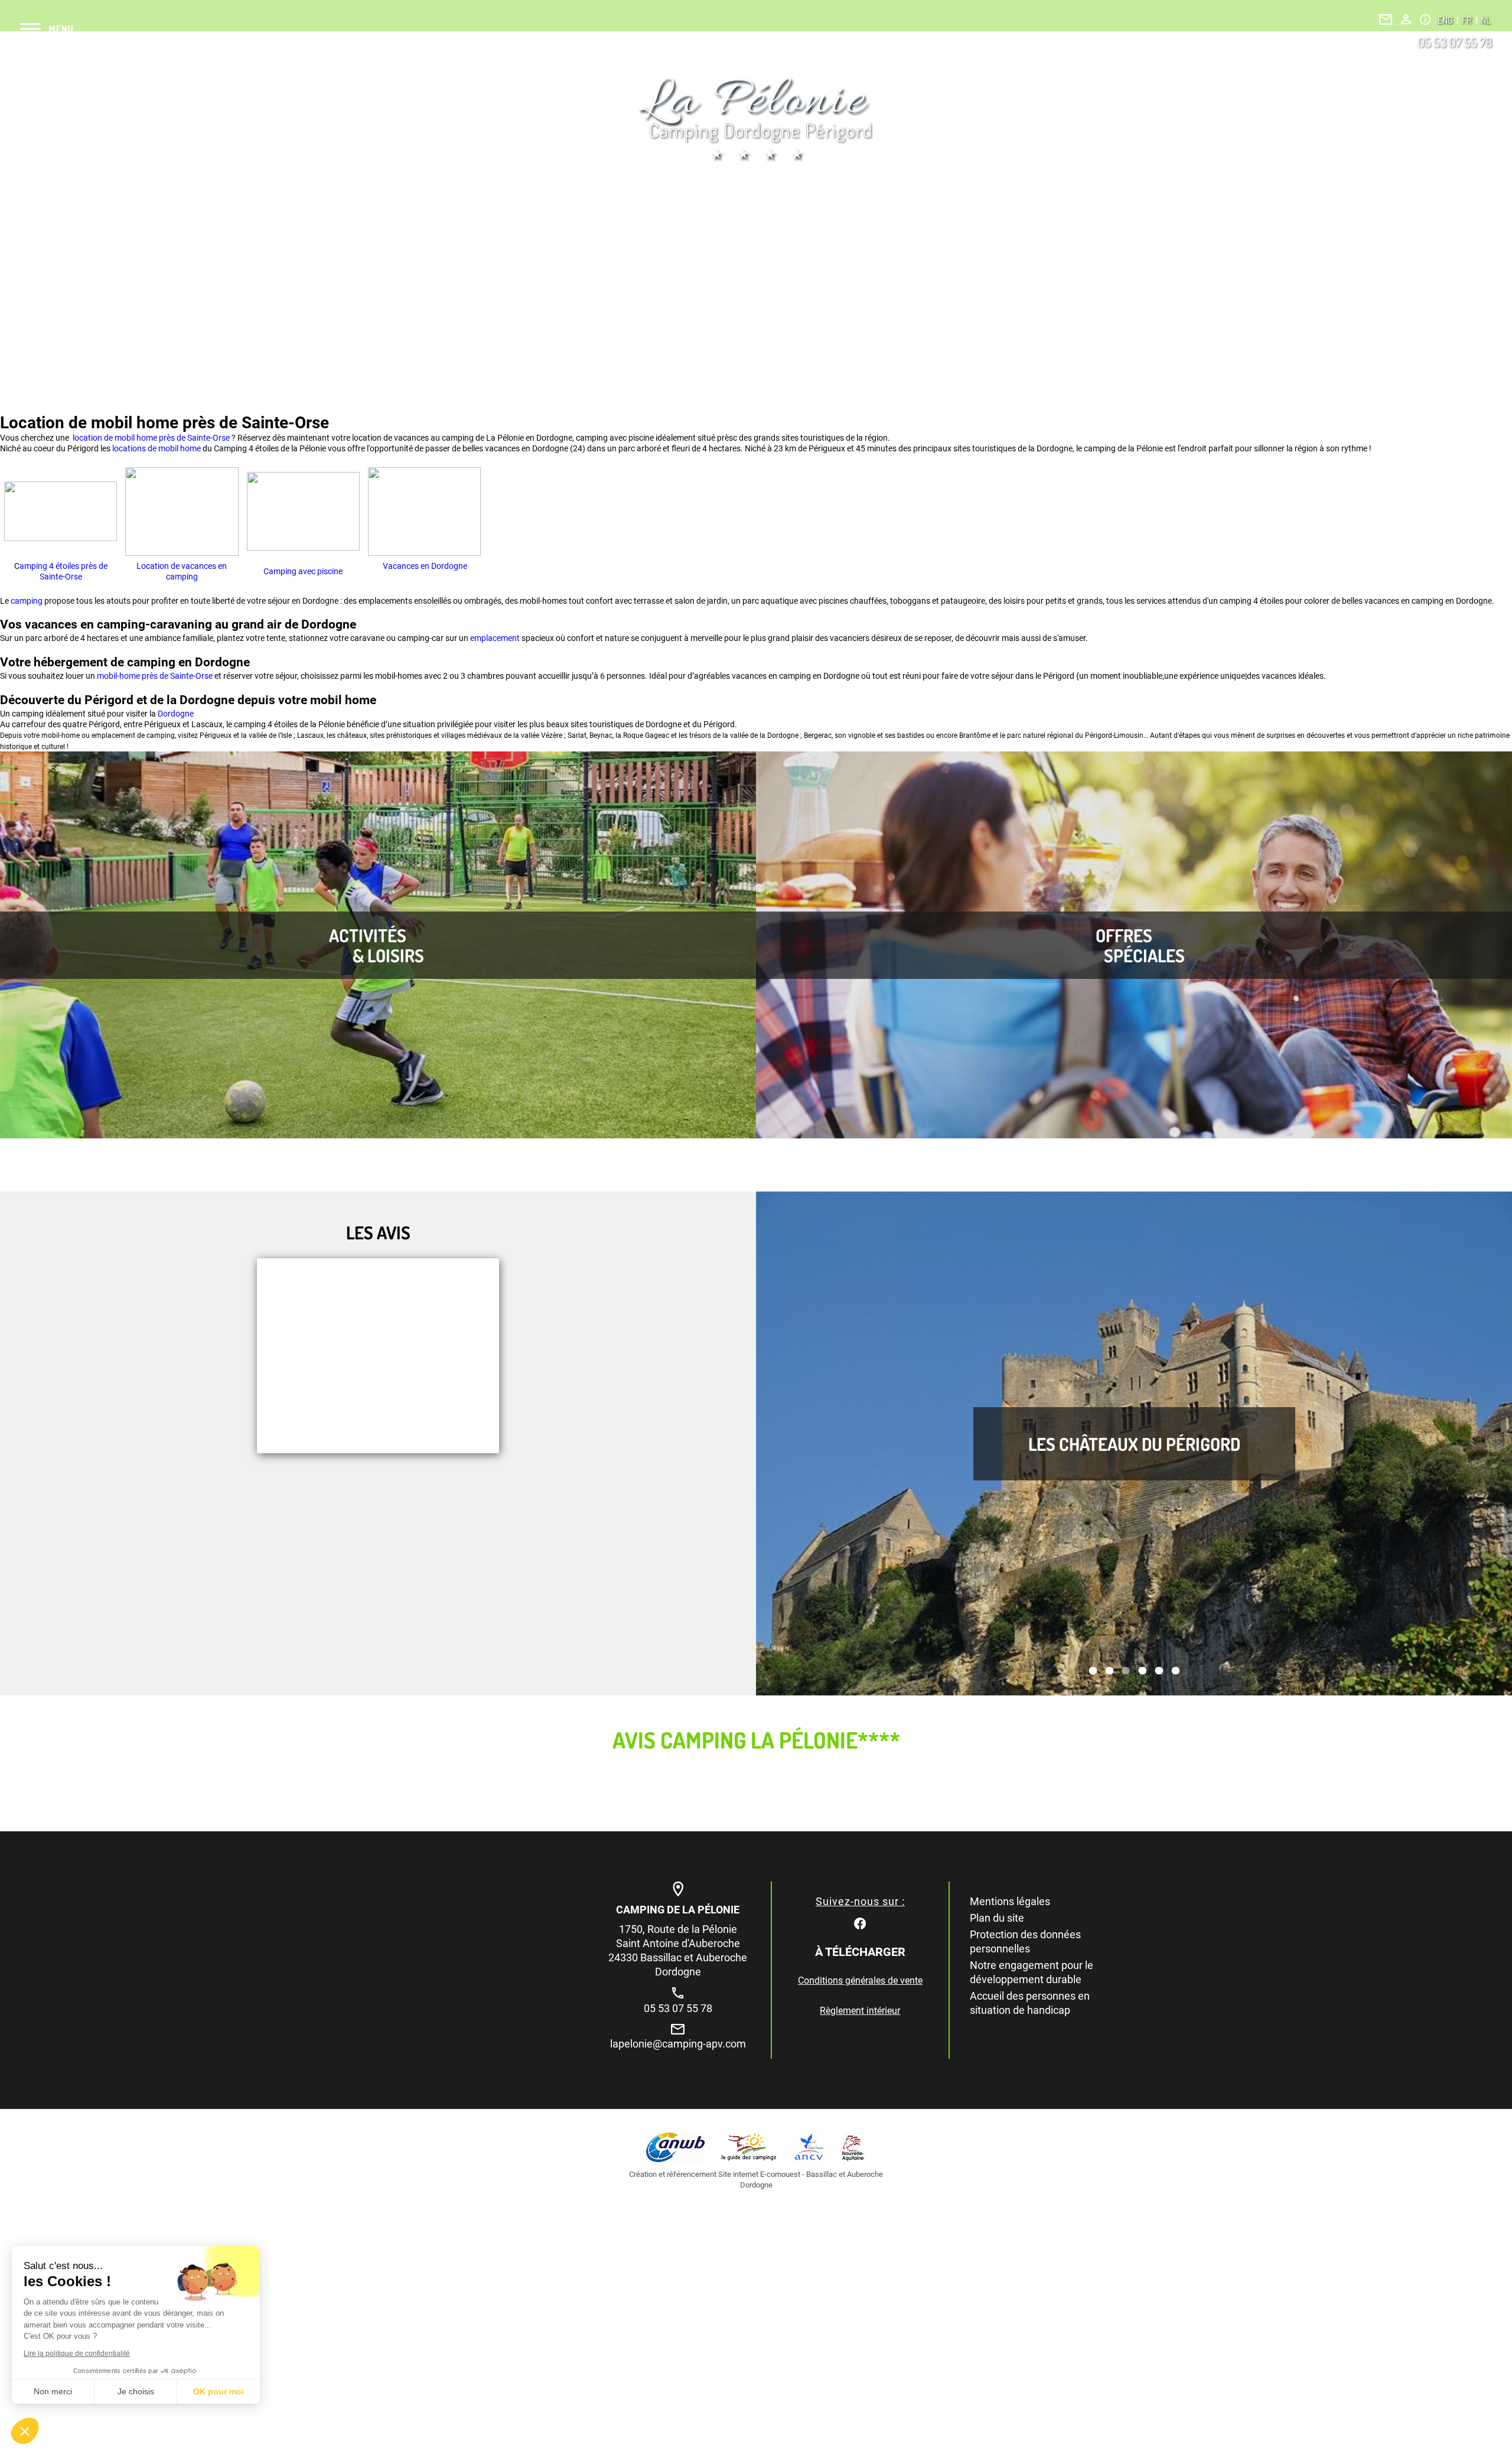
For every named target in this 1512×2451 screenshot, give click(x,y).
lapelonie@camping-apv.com (678, 2044)
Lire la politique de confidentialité (77, 2354)
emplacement (496, 638)
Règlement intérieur (860, 2011)
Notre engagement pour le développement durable (1032, 1972)
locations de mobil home (157, 448)
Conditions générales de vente (860, 1980)
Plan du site (997, 1918)
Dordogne (176, 714)
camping (27, 601)
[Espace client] (1406, 19)
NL (1485, 20)
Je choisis (136, 2391)
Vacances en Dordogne (424, 566)
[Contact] (1386, 19)
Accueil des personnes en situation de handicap (1030, 2003)
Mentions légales (1010, 1901)
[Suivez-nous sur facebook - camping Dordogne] (860, 1923)
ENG (1446, 20)
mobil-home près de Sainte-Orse (155, 676)
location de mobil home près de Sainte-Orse (150, 438)
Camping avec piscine (303, 571)
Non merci (53, 2391)
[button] (25, 2431)
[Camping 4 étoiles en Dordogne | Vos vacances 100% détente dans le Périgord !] (756, 119)
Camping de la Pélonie (678, 1910)
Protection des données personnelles (1025, 1941)
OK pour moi (219, 2391)
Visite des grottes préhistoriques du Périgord (1134, 1444)
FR (1468, 20)
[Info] (1425, 19)
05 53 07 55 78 (1455, 42)
